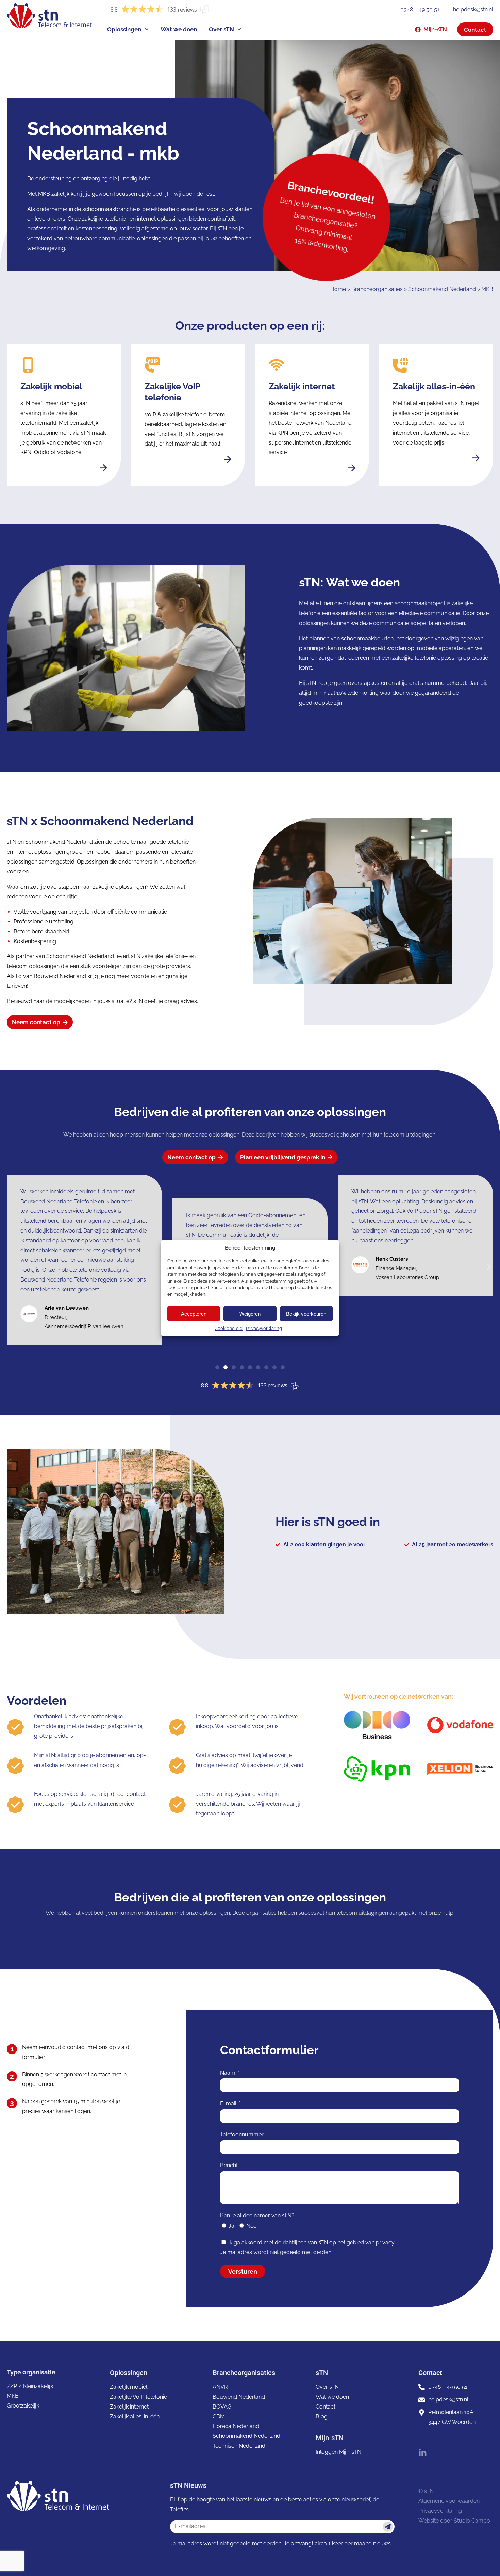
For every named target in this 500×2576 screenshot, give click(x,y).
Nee (251, 2226)
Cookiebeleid (229, 1328)
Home (338, 289)
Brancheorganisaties (377, 289)
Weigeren (250, 1314)
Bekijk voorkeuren (306, 1314)
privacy (385, 2243)
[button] (489, 1267)
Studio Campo (472, 2521)
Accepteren (194, 1314)
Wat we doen (179, 29)
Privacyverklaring (264, 1328)
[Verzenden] (388, 2527)
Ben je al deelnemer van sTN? (257, 2215)
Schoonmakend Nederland (442, 289)
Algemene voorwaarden (449, 2501)
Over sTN (221, 29)
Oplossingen (124, 29)
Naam (228, 2073)
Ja (231, 2226)
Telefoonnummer (242, 2134)
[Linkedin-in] (423, 2453)
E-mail (229, 2103)
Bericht (229, 2165)
